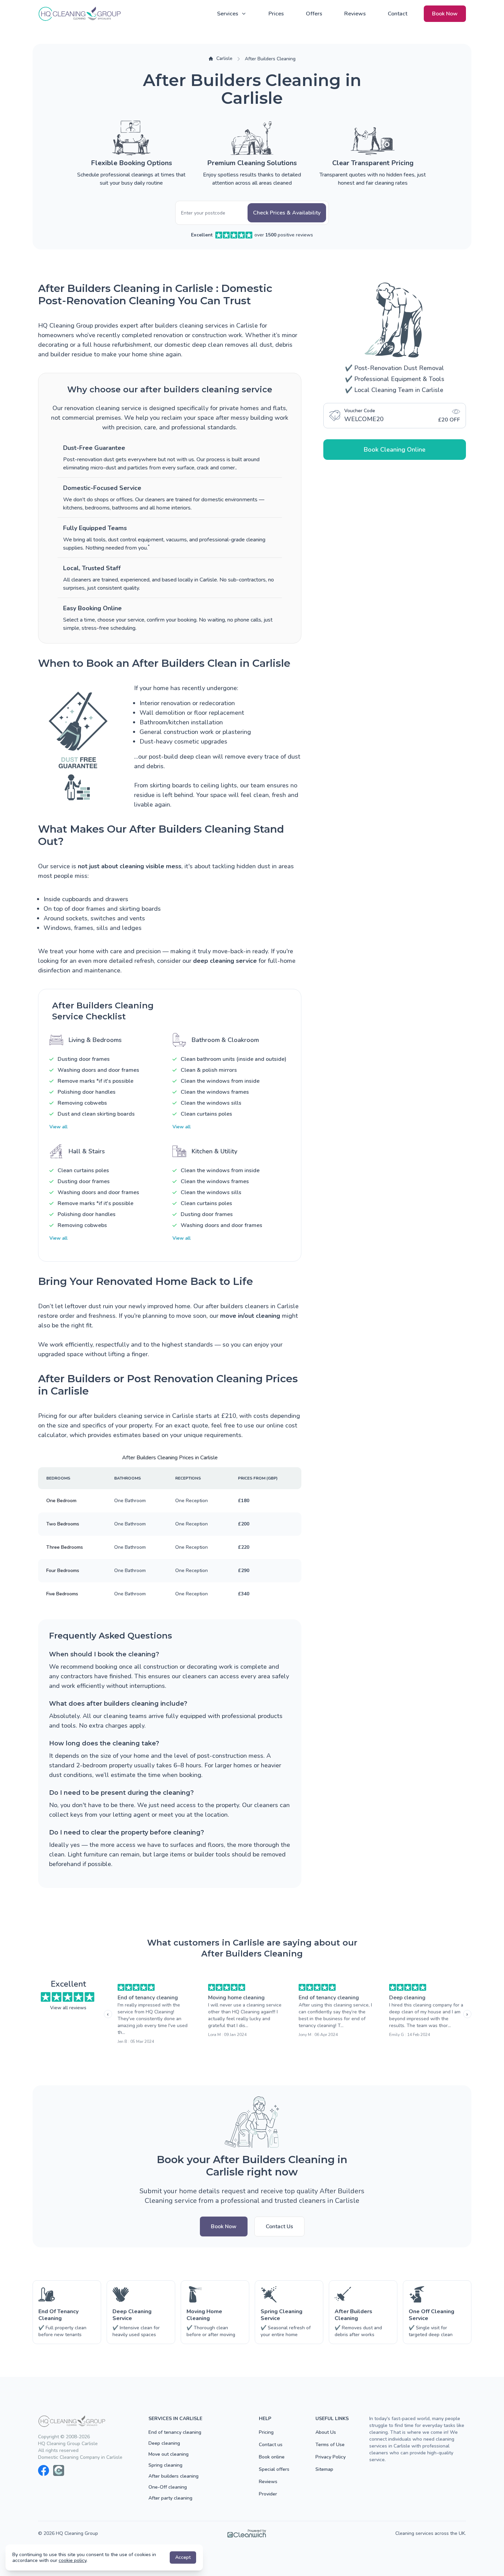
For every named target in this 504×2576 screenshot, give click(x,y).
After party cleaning (170, 2498)
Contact (398, 14)
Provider (268, 2494)
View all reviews (68, 2008)
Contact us (271, 2445)
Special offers (274, 2469)
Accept (183, 2557)
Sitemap (324, 2469)
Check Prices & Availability (287, 213)
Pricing (266, 2432)
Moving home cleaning (236, 1998)
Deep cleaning (407, 1998)
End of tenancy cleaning (148, 1998)
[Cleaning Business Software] (247, 2534)
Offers (314, 14)
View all (58, 1127)
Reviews (355, 14)
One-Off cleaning (168, 2487)
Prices (276, 14)
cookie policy (73, 2560)
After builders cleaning (173, 2476)
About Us (326, 2432)
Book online (272, 2457)
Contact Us (279, 2227)
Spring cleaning (165, 2465)
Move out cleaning (169, 2454)
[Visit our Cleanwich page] (59, 2470)
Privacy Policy (331, 2457)
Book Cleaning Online (395, 450)
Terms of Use (330, 2445)
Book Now (445, 14)
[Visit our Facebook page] (44, 2470)
